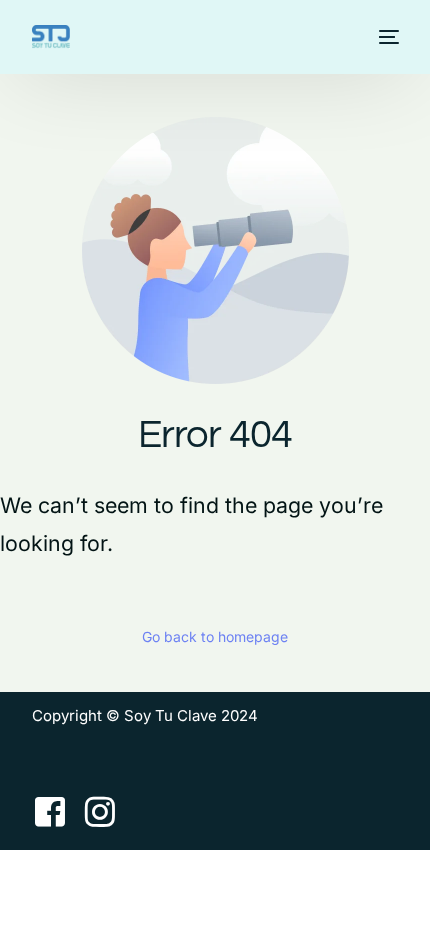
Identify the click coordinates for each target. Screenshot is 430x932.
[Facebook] (50, 811)
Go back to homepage (215, 636)
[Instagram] (100, 811)
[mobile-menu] (387, 37)
